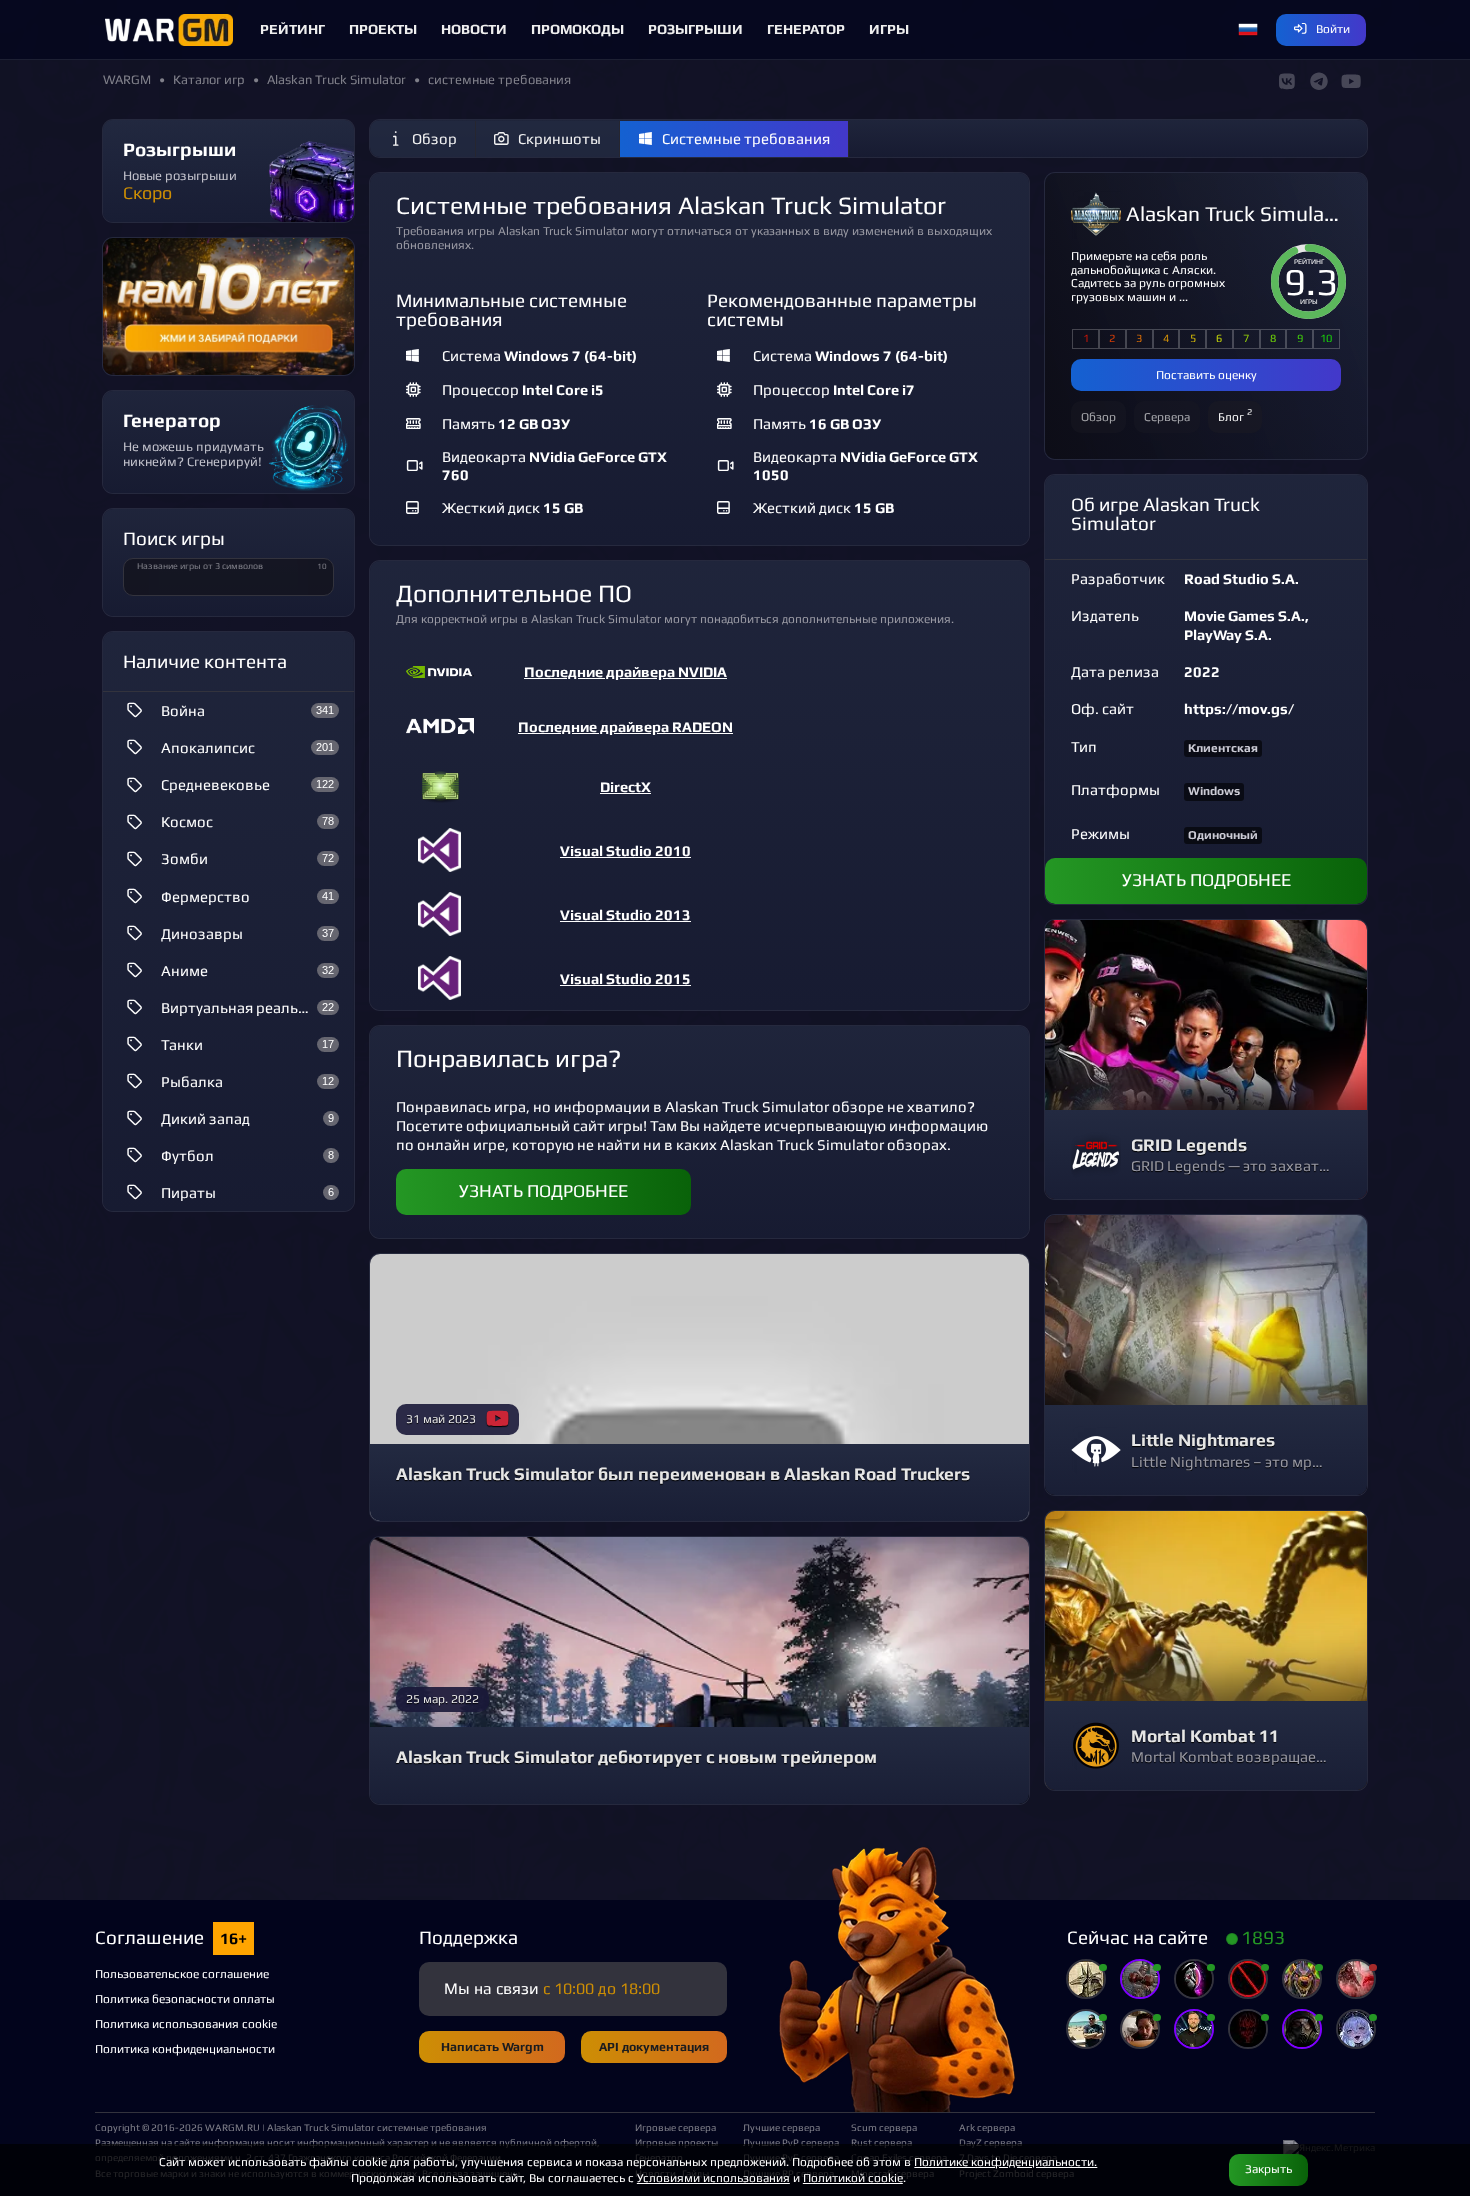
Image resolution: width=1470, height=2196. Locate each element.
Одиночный (1223, 835)
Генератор (806, 29)
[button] (1248, 30)
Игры (889, 29)
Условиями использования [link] (713, 2177)
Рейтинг (292, 29)
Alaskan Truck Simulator (1233, 214)
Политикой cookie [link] (853, 2177)
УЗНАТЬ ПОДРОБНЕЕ (543, 1191)
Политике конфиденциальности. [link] (1005, 2161)
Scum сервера (884, 2127)
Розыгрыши (695, 29)
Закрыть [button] (1268, 2168)
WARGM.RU (232, 2127)
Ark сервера (987, 2127)
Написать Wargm (492, 2046)
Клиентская (1223, 748)
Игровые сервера (675, 2127)
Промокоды (577, 29)
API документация (654, 2046)
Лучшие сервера (781, 2127)
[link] (700, 672)
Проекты (383, 29)
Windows (1214, 791)
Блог (1235, 414)
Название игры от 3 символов (200, 566)
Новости (474, 29)
